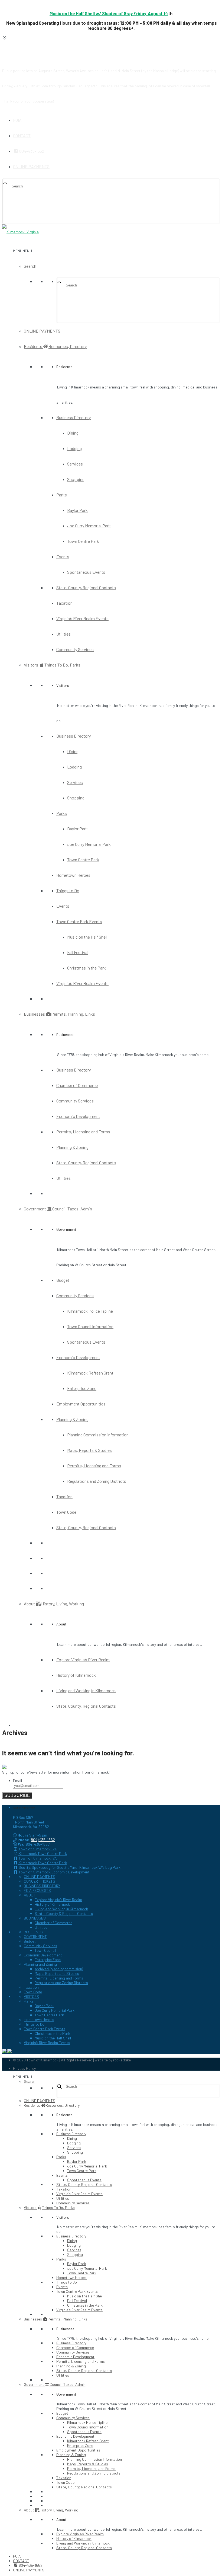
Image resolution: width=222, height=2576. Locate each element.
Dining (73, 433)
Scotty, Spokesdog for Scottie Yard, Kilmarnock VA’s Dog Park (69, 1867)
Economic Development (78, 1116)
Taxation (64, 603)
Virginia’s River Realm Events (82, 618)
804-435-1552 (31, 151)
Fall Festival (78, 952)
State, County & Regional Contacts (64, 1913)
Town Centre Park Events (79, 921)
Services (75, 464)
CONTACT (22, 136)
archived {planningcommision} (59, 1969)
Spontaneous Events (86, 572)
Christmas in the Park (86, 968)
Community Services (75, 649)
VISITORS (31, 1996)
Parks (62, 495)
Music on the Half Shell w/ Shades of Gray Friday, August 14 (109, 13)
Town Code (66, 1512)
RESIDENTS (33, 1932)
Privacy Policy (24, 2068)
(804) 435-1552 (42, 1840)
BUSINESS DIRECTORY (42, 1886)
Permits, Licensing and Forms (83, 1132)
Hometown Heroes (73, 875)
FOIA (17, 120)
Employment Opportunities (81, 1404)
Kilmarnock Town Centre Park (42, 1853)
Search (30, 266)
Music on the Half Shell (87, 937)
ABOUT (30, 1895)
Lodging (74, 448)
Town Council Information (90, 1326)
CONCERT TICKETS (40, 1881)
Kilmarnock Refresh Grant (90, 1373)
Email (17, 1780)
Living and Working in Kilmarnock (86, 1690)
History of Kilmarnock (76, 1675)
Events (63, 557)
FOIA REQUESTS (37, 1890)
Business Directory (74, 417)
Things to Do (68, 890)
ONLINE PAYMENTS (31, 166)
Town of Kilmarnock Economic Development (54, 1872)
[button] (22, 251)
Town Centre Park (83, 541)
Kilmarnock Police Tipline (90, 1311)
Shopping (76, 479)
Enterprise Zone (82, 1388)
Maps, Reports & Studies (89, 1450)
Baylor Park (77, 510)
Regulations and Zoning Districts (97, 1481)
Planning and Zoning (40, 1964)
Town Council (45, 1950)
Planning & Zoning (72, 1147)
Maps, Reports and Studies (57, 1973)
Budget (63, 1280)
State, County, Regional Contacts (86, 587)
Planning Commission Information (98, 1435)
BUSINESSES (35, 1918)
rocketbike (122, 2060)
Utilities (63, 634)
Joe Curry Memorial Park (89, 526)
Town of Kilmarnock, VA (37, 1849)
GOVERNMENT (35, 1936)
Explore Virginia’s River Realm (83, 1660)
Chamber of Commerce (77, 1085)
